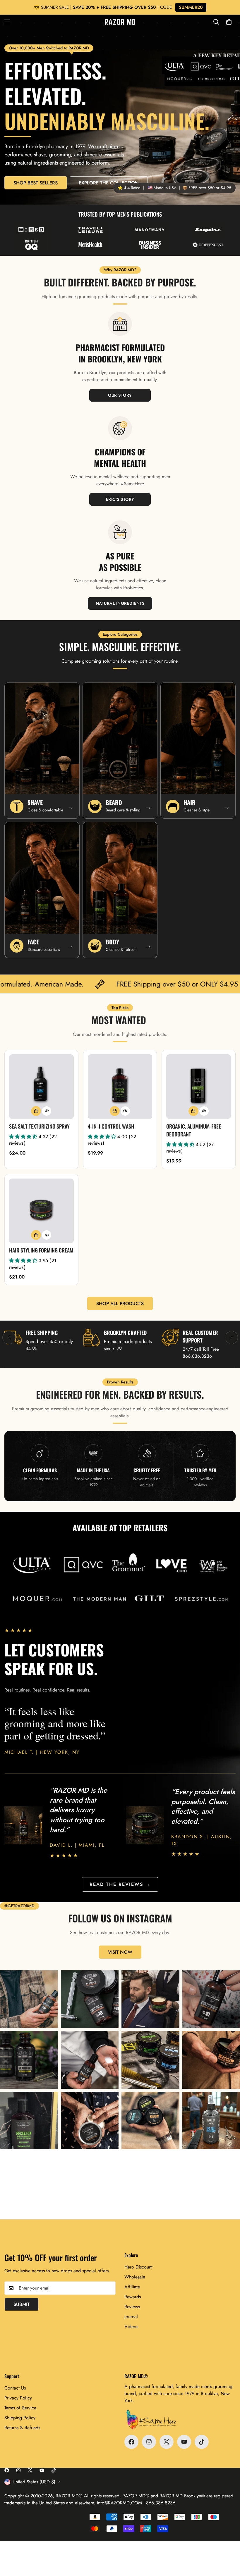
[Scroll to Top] (229, 2544)
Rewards (133, 2297)
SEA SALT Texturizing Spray (39, 1126)
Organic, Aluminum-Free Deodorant (194, 1130)
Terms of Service (20, 2408)
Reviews (132, 2307)
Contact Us (15, 2388)
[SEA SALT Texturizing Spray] (41, 1087)
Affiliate (132, 2287)
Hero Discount (138, 2267)
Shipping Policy (20, 2418)
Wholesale (135, 2277)
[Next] (231, 1337)
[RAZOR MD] (120, 22)
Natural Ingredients (120, 603)
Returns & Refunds (22, 2428)
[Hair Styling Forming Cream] (41, 1211)
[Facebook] (131, 2442)
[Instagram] (149, 2442)
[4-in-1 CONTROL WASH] (120, 1087)
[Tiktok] (202, 2442)
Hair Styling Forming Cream (41, 1250)
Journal (131, 2317)
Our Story (120, 395)
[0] (229, 22)
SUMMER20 (191, 7)
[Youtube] (184, 2442)
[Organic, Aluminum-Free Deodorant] (199, 1087)
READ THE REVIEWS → (120, 1884)
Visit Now (120, 1952)
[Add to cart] (36, 1111)
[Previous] (9, 1337)
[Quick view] (47, 1111)
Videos (131, 2327)
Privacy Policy (18, 2398)
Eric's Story (120, 499)
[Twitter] (167, 2442)
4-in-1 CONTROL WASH (111, 1126)
